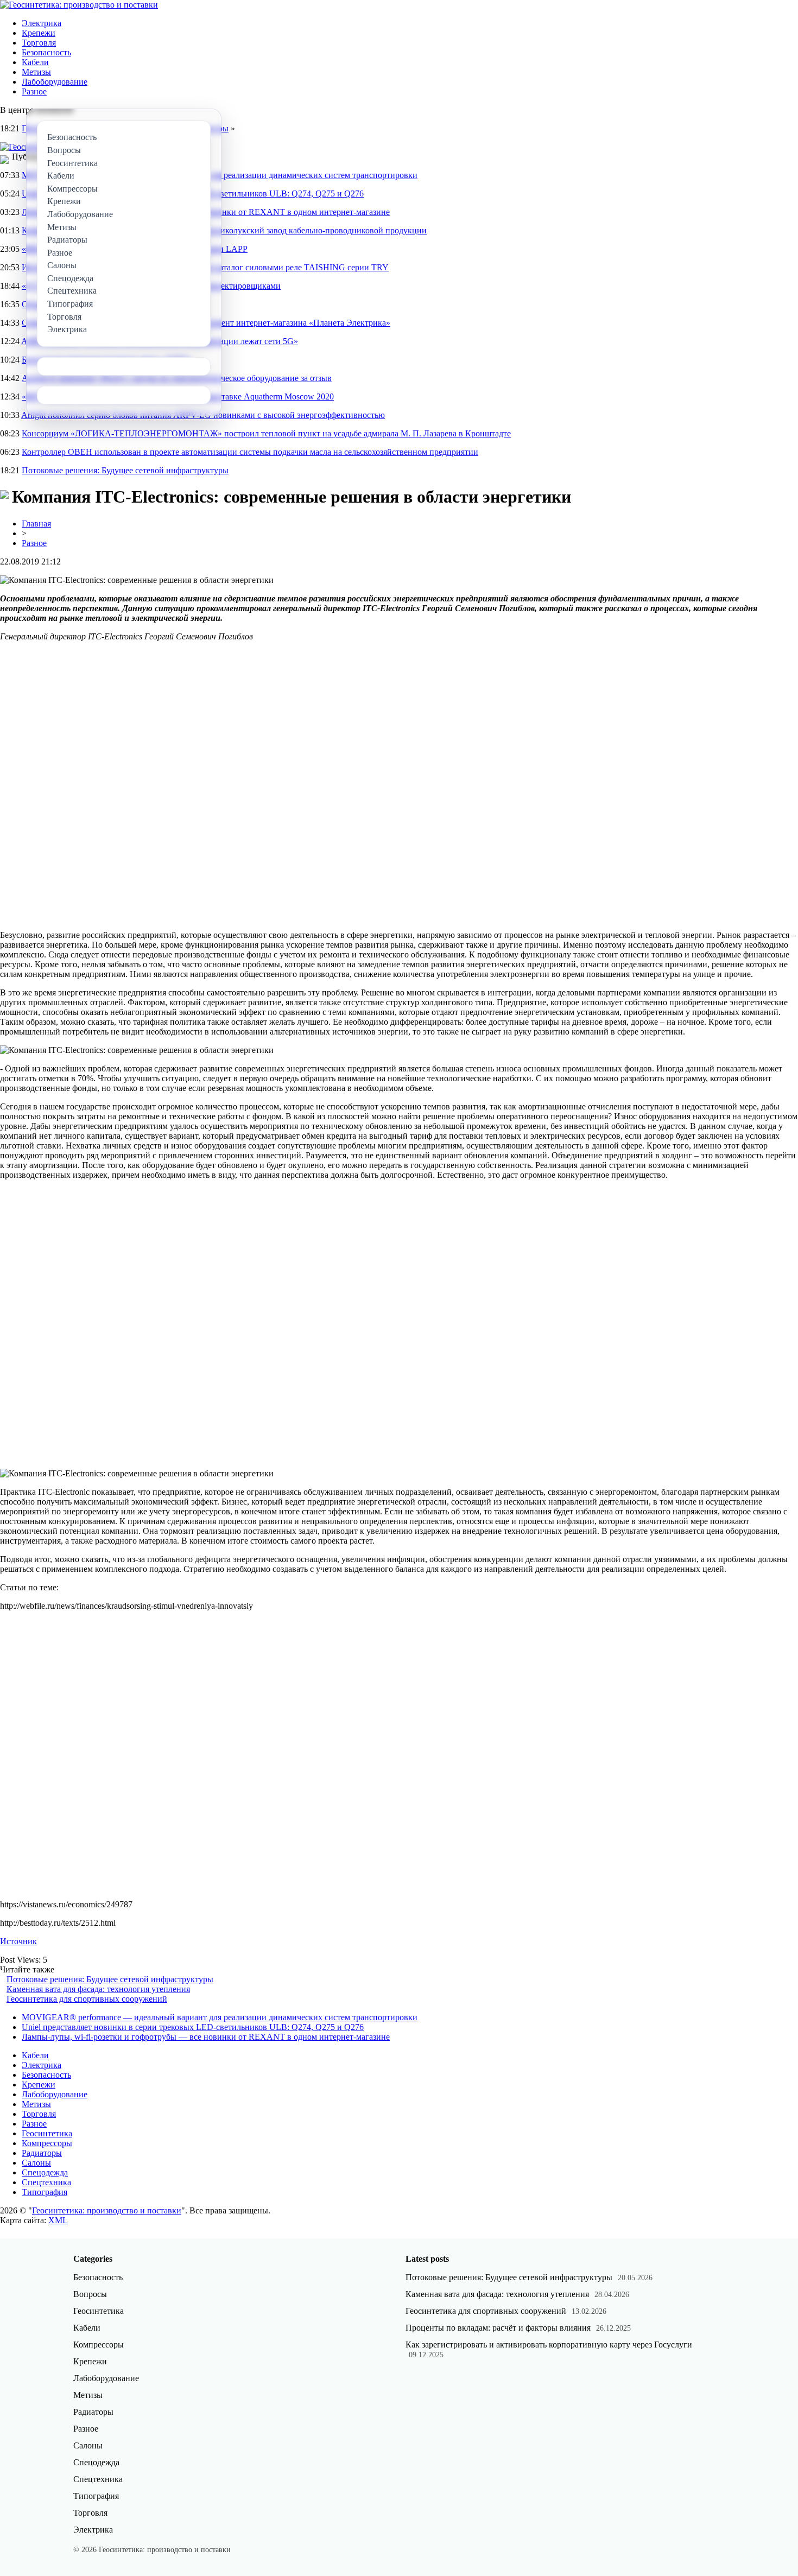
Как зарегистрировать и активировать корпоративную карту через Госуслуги (549, 2345)
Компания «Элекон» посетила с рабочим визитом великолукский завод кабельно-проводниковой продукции (224, 230)
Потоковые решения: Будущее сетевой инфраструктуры (125, 470)
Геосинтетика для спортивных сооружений (87, 1999)
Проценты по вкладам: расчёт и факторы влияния (498, 2328)
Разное (34, 91)
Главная (36, 524)
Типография (45, 2192)
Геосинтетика (47, 2133)
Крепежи (39, 33)
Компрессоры (47, 2143)
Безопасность (46, 52)
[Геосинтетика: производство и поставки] (79, 5)
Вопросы (90, 2294)
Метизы (36, 72)
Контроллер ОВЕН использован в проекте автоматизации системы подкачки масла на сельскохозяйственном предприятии (250, 452)
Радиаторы (42, 2153)
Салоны (36, 2163)
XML (58, 2220)
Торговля (39, 43)
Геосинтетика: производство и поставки (107, 2210)
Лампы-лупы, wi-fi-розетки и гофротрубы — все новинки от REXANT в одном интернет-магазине (206, 2037)
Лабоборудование (55, 82)
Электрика (42, 23)
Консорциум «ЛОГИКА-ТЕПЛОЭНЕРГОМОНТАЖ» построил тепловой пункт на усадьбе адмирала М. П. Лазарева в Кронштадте (266, 433)
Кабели (35, 62)
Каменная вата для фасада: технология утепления (98, 1989)
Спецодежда (45, 2172)
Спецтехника (46, 2182)
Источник (18, 1941)
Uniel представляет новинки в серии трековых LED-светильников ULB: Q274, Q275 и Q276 (193, 2027)
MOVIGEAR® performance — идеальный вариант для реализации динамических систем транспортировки (220, 2017)
